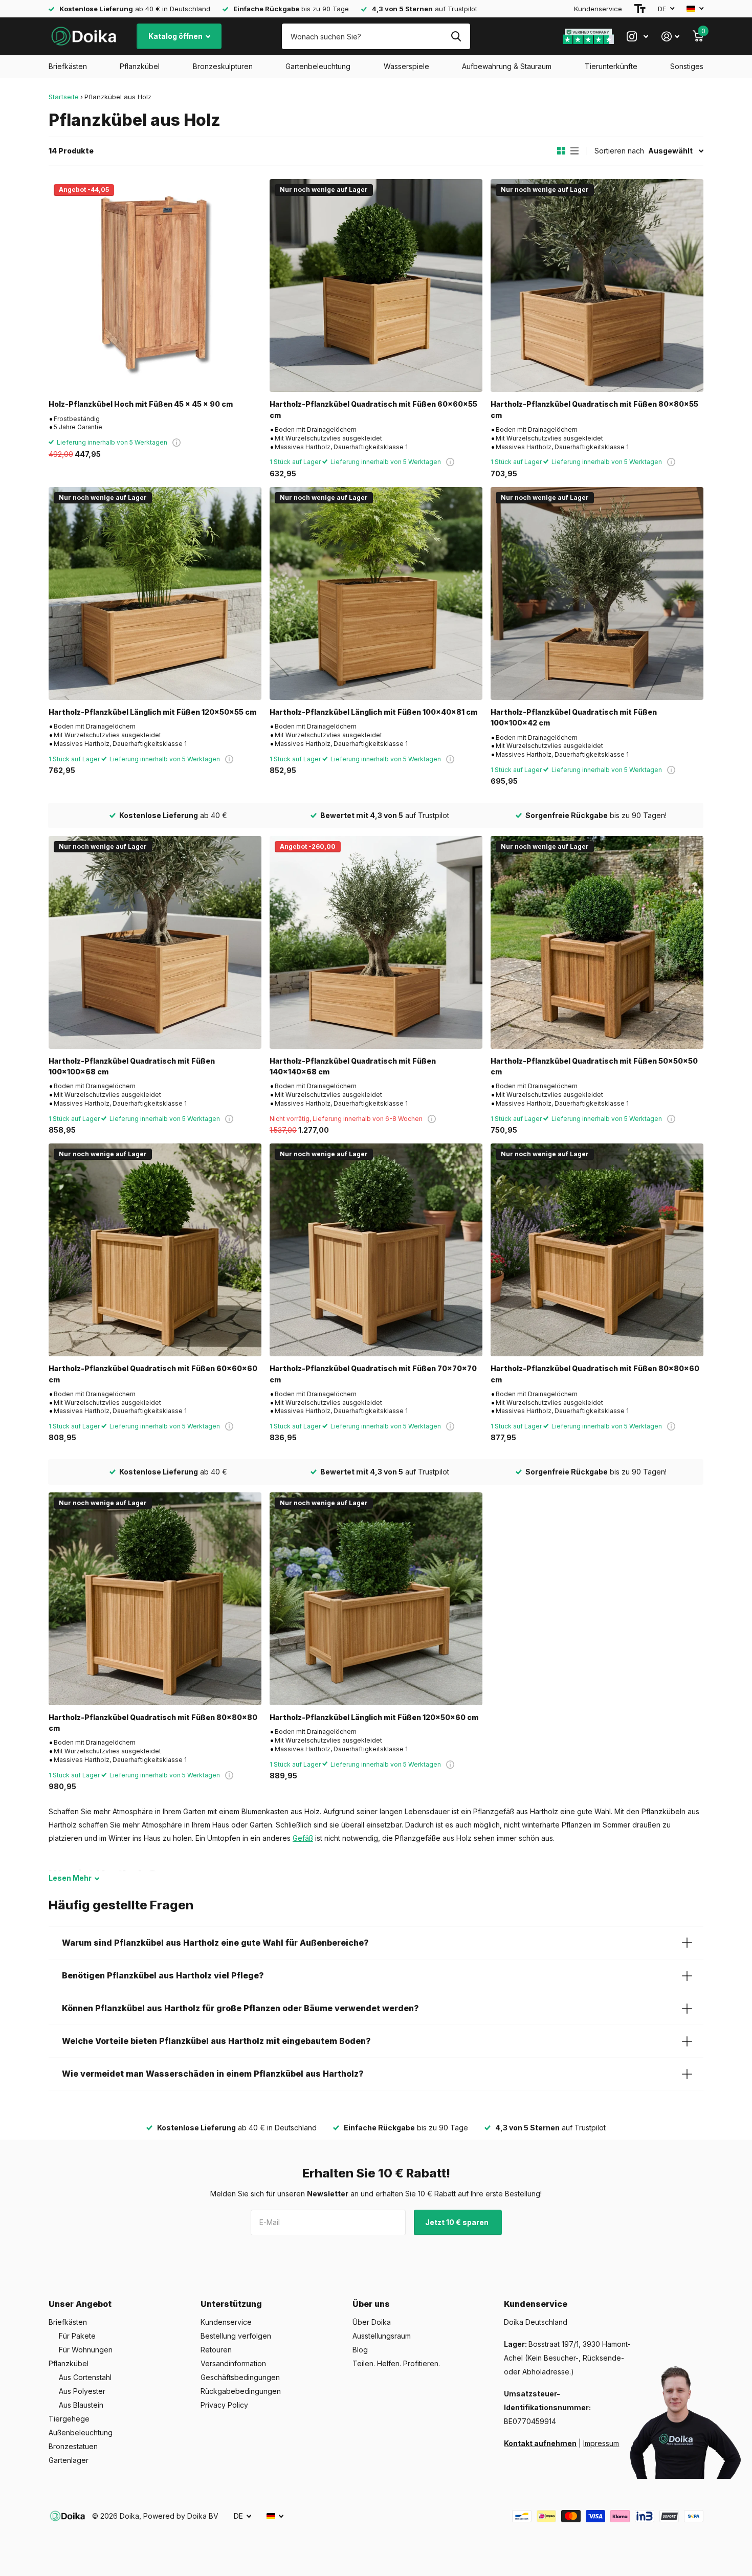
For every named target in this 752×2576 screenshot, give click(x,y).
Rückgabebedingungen (241, 2391)
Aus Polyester (82, 2391)
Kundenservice (598, 9)
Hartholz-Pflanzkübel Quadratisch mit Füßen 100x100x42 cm (574, 717)
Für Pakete (77, 2336)
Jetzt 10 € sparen (458, 2222)
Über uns (371, 2304)
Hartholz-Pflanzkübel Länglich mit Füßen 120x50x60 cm (374, 1717)
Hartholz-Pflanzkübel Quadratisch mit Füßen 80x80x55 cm (594, 409)
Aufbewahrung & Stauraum (507, 66)
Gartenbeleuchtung (318, 66)
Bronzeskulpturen (223, 66)
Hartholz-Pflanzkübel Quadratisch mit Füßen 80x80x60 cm (595, 1374)
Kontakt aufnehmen (540, 2443)
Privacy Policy (224, 2405)
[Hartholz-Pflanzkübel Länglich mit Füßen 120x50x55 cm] (155, 593)
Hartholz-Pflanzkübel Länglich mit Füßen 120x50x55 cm (152, 712)
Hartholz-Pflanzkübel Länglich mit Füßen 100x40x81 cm (373, 712)
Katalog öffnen (176, 36)
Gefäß (303, 1838)
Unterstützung (231, 2304)
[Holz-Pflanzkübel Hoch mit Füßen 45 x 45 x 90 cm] (155, 285)
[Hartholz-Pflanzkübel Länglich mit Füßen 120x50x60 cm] (376, 1599)
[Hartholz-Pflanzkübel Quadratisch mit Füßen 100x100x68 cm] (155, 942)
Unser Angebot (80, 2304)
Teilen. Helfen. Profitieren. (396, 2363)
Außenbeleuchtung (81, 2432)
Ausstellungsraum (382, 2336)
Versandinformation (233, 2363)
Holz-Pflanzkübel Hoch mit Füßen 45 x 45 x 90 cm (141, 404)
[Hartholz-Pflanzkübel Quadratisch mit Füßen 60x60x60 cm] (155, 1250)
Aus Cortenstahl (85, 2377)
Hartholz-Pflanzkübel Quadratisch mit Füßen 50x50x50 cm (594, 1066)
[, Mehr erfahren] (637, 37)
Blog (360, 2350)
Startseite (64, 97)
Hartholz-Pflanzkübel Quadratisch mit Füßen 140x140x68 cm (353, 1066)
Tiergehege (69, 2419)
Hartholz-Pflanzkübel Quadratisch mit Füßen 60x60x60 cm (153, 1374)
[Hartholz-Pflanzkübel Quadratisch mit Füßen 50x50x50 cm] (597, 942)
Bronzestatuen (73, 2446)
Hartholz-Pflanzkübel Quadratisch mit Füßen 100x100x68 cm (132, 1066)
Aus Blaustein (81, 2405)
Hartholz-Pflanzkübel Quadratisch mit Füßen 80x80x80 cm (153, 1723)
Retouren (216, 2350)
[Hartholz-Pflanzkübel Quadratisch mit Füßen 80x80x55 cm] (597, 285)
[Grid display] (561, 151)
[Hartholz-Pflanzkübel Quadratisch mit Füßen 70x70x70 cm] (376, 1250)
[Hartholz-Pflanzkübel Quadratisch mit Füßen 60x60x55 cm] (376, 285)
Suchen (456, 36)
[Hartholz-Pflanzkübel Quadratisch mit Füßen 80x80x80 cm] (155, 1599)
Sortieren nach (619, 151)
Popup (176, 442)
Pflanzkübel (140, 66)
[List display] (574, 151)
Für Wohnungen (86, 2350)
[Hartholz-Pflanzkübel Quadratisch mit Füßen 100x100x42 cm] (597, 593)
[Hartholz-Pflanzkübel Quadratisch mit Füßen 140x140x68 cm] (376, 942)
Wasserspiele (406, 66)
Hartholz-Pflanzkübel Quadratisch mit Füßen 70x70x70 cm (373, 1374)
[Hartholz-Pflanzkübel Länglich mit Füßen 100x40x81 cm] (376, 593)
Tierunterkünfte (611, 66)
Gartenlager (69, 2460)
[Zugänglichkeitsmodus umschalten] (640, 9)
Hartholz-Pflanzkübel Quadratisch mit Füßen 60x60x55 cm (373, 409)
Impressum (601, 2443)
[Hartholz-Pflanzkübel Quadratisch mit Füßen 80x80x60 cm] (597, 1250)
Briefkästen (68, 66)
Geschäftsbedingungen (240, 2377)
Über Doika (372, 2322)
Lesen (70, 1878)
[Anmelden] (670, 37)
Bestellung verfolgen (236, 2336)
